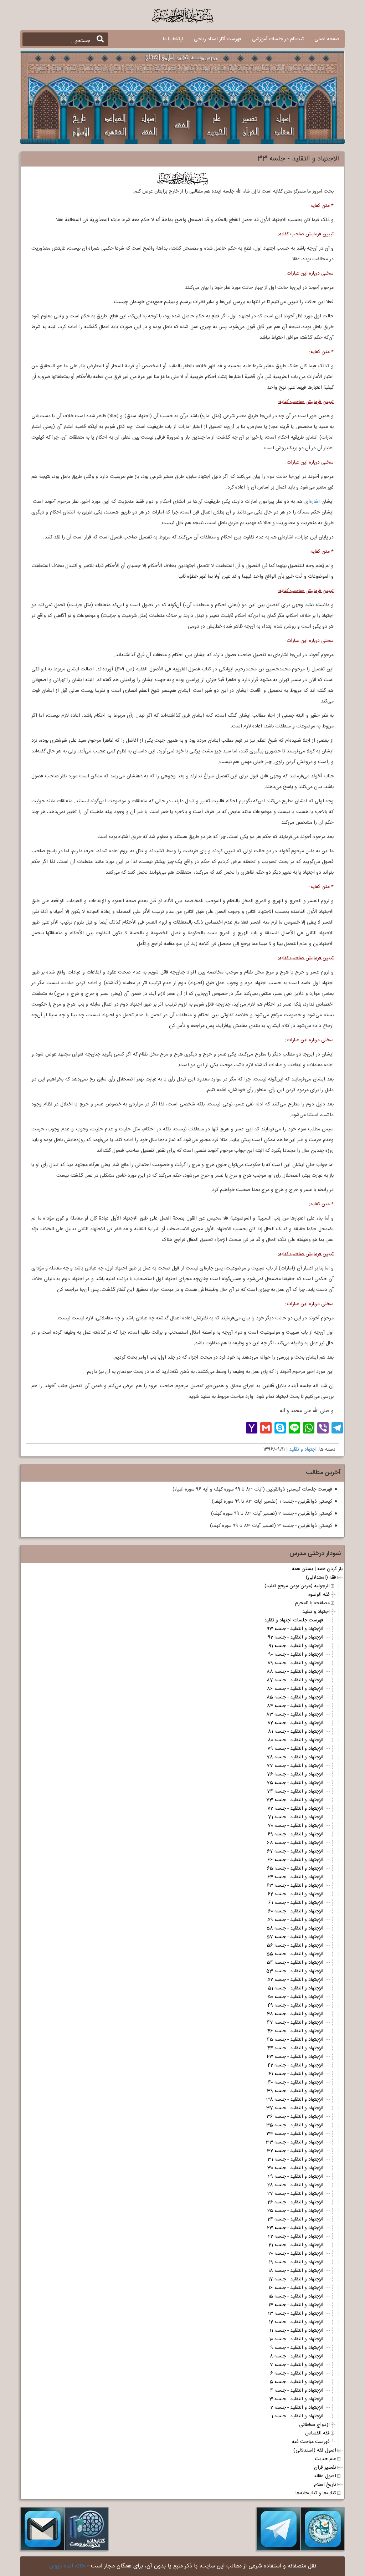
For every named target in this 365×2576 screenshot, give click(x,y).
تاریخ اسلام (325, 2485)
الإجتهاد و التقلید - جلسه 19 (296, 2262)
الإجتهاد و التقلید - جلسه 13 (295, 2314)
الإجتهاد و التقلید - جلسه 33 (295, 2142)
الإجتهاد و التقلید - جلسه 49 (295, 2005)
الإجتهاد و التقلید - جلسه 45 (295, 2040)
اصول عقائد (325, 2476)
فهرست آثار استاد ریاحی (218, 39)
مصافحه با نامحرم (312, 1603)
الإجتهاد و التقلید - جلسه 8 (297, 2356)
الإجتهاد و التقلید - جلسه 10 (296, 2339)
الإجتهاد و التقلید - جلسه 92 (296, 1637)
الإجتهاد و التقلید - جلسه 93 (295, 1629)
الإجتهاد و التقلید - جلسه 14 (296, 2305)
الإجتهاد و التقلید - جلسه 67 (295, 1851)
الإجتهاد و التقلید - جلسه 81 (296, 1732)
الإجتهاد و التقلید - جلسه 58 (295, 1928)
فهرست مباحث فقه (311, 2442)
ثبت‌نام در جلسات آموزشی (278, 39)
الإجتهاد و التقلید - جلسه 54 (295, 1963)
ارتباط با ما (173, 39)
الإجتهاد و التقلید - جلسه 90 (296, 1655)
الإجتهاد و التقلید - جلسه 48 (295, 2014)
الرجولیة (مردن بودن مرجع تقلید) (297, 1586)
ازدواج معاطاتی (314, 2425)
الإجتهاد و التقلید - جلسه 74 (295, 1792)
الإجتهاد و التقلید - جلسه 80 (295, 1740)
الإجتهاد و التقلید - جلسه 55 (295, 1954)
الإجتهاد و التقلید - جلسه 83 (295, 1714)
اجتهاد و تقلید (303, 1450)
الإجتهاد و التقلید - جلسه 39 (295, 2091)
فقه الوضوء (319, 1595)
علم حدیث (325, 2459)
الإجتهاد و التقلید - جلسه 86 (295, 1689)
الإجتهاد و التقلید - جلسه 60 (296, 1911)
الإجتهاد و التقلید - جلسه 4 (297, 2391)
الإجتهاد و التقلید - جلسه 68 (295, 1843)
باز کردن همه (330, 1569)
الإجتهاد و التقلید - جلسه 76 (295, 1774)
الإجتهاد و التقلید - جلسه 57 (295, 1937)
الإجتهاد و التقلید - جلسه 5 (297, 2382)
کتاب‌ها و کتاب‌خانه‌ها (316, 2493)
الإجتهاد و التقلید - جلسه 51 (296, 1988)
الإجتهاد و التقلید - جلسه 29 (296, 2177)
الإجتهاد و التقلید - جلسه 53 (295, 1971)
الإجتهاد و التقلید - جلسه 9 (297, 2348)
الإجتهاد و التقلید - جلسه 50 (295, 1997)
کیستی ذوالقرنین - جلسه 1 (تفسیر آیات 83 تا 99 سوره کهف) (272, 1502)
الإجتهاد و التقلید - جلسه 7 (297, 2365)
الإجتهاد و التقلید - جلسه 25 (295, 2211)
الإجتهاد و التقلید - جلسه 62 (295, 1894)
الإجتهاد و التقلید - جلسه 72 (295, 1809)
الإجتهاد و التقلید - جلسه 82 (295, 1723)
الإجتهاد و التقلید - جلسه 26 (295, 2202)
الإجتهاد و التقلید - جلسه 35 (295, 2125)
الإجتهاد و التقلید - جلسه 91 (296, 1646)
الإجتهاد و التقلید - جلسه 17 (296, 2279)
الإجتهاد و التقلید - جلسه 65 (295, 1869)
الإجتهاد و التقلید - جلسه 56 (295, 1946)
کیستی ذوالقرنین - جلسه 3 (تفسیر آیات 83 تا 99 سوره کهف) (271, 1526)
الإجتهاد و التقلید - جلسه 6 (297, 2373)
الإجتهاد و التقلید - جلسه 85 (295, 1697)
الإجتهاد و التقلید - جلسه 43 (295, 2057)
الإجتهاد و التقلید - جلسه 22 (296, 2237)
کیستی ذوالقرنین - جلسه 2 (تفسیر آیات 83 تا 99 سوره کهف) (272, 1514)
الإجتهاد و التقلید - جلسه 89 (295, 1663)
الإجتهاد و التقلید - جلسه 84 (295, 1706)
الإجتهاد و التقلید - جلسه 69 (295, 1834)
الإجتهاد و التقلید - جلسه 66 (295, 1860)
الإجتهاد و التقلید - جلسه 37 (295, 2108)
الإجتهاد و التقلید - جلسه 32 (295, 2151)
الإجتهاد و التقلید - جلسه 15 (296, 2296)
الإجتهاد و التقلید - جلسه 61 (296, 1903)
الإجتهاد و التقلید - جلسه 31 (295, 2160)
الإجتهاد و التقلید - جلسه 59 (295, 1920)
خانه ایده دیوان (67, 2566)
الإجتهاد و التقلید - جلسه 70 (295, 1826)
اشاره (315, 502)
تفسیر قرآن (325, 2468)
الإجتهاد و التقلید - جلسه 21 (296, 2245)
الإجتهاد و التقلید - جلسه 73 (295, 1800)
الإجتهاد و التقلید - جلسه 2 (297, 2408)
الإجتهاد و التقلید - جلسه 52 (295, 1980)
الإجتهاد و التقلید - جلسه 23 (295, 2228)
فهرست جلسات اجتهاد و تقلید (294, 1620)
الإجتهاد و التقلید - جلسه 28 (295, 2185)
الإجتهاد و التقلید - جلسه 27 (295, 2194)
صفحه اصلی (327, 39)
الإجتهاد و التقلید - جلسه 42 (295, 2065)
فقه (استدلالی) (321, 1578)
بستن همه (302, 1569)
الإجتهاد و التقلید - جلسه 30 (295, 2168)
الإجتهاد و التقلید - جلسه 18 (296, 2271)
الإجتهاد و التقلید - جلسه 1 (297, 2416)
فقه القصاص (317, 2433)
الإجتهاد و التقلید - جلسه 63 (295, 1886)
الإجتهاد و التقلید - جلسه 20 (296, 2254)
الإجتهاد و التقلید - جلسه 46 (295, 2031)
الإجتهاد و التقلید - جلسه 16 (296, 2288)
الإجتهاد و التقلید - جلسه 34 (295, 2134)
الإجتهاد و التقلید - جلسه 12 (296, 2322)
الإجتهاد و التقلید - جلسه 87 (295, 1680)
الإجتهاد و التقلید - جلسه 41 (296, 2074)
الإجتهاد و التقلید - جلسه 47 (295, 2023)
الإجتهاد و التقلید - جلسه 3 (296, 2399)
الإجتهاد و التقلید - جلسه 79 (295, 1749)
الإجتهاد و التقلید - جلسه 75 (295, 1783)
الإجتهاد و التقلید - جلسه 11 (296, 2331)
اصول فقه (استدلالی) (315, 2450)
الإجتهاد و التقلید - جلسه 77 (295, 1766)
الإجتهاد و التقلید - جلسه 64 (295, 1877)
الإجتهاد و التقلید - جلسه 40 (296, 2082)
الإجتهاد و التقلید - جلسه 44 (295, 2048)
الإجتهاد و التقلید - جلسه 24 (295, 2219)
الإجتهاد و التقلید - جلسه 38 (295, 2100)
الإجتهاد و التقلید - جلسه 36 (295, 2117)
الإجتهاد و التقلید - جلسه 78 (295, 1757)
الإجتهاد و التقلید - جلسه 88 (295, 1672)
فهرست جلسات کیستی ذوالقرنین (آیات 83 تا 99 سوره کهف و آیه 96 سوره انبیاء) (252, 1489)
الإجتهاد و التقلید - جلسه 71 (296, 1817)
